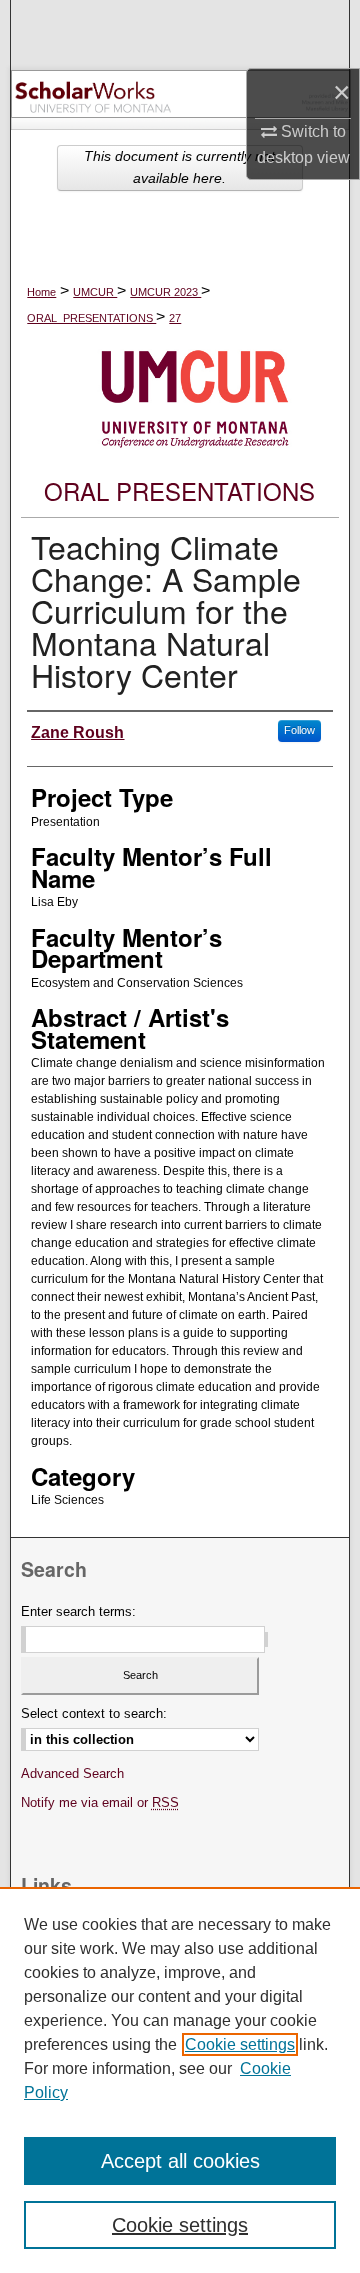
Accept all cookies (180, 2161)
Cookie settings (240, 2044)
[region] (180, 2080)
